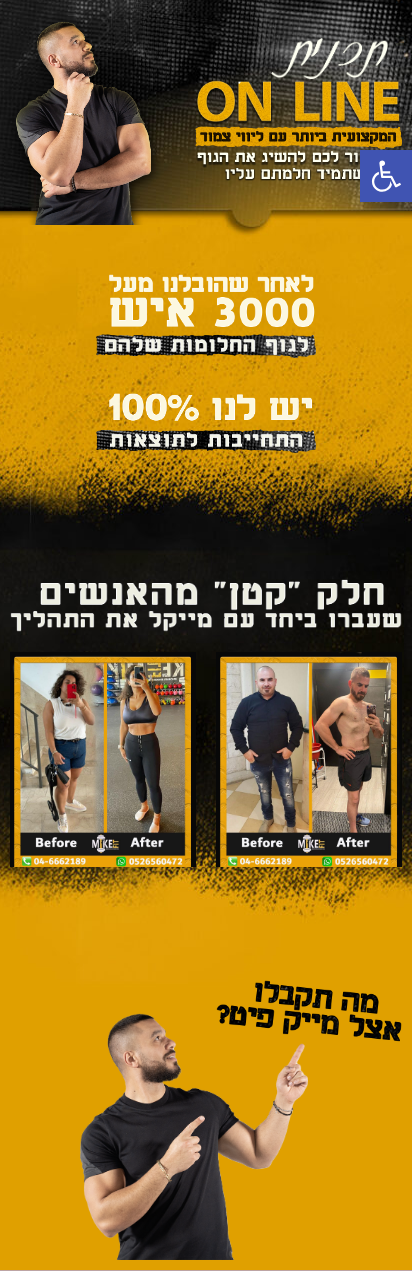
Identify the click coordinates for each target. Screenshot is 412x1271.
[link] (386, 176)
